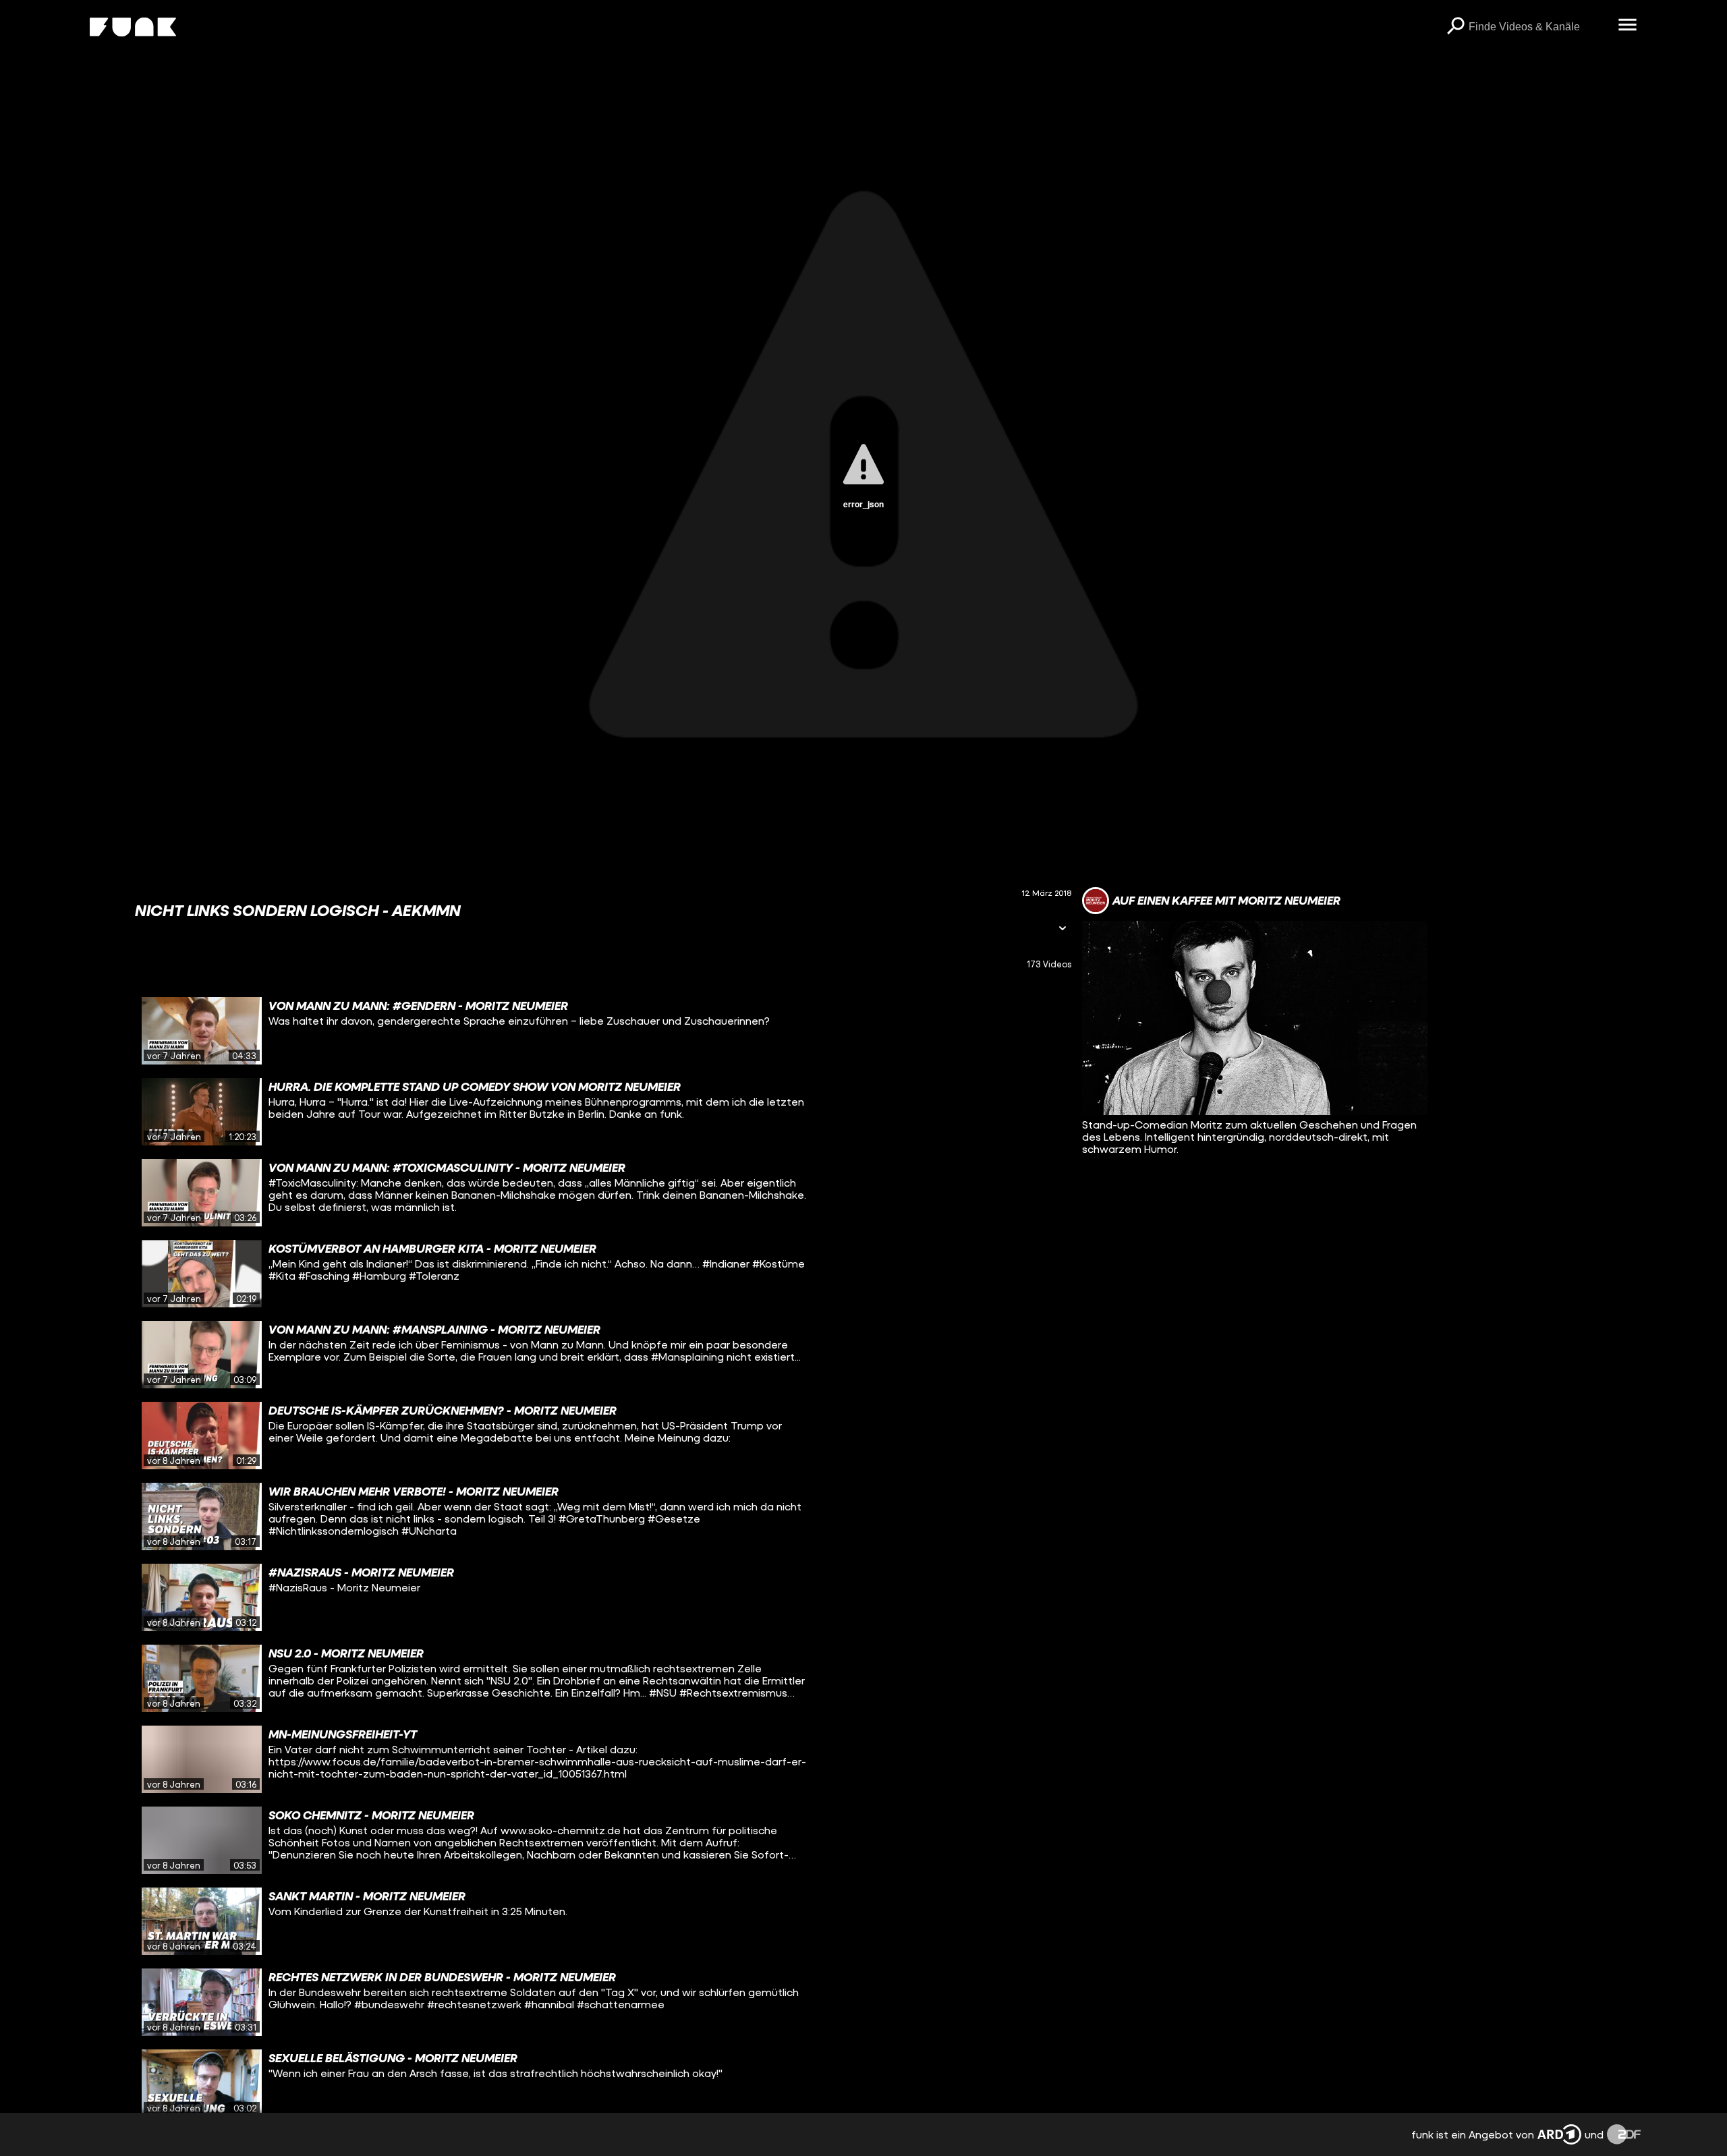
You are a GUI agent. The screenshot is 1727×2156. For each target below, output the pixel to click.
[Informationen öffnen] (1063, 929)
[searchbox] (1538, 27)
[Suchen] (1455, 27)
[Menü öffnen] (1627, 26)
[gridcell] (603, 1031)
